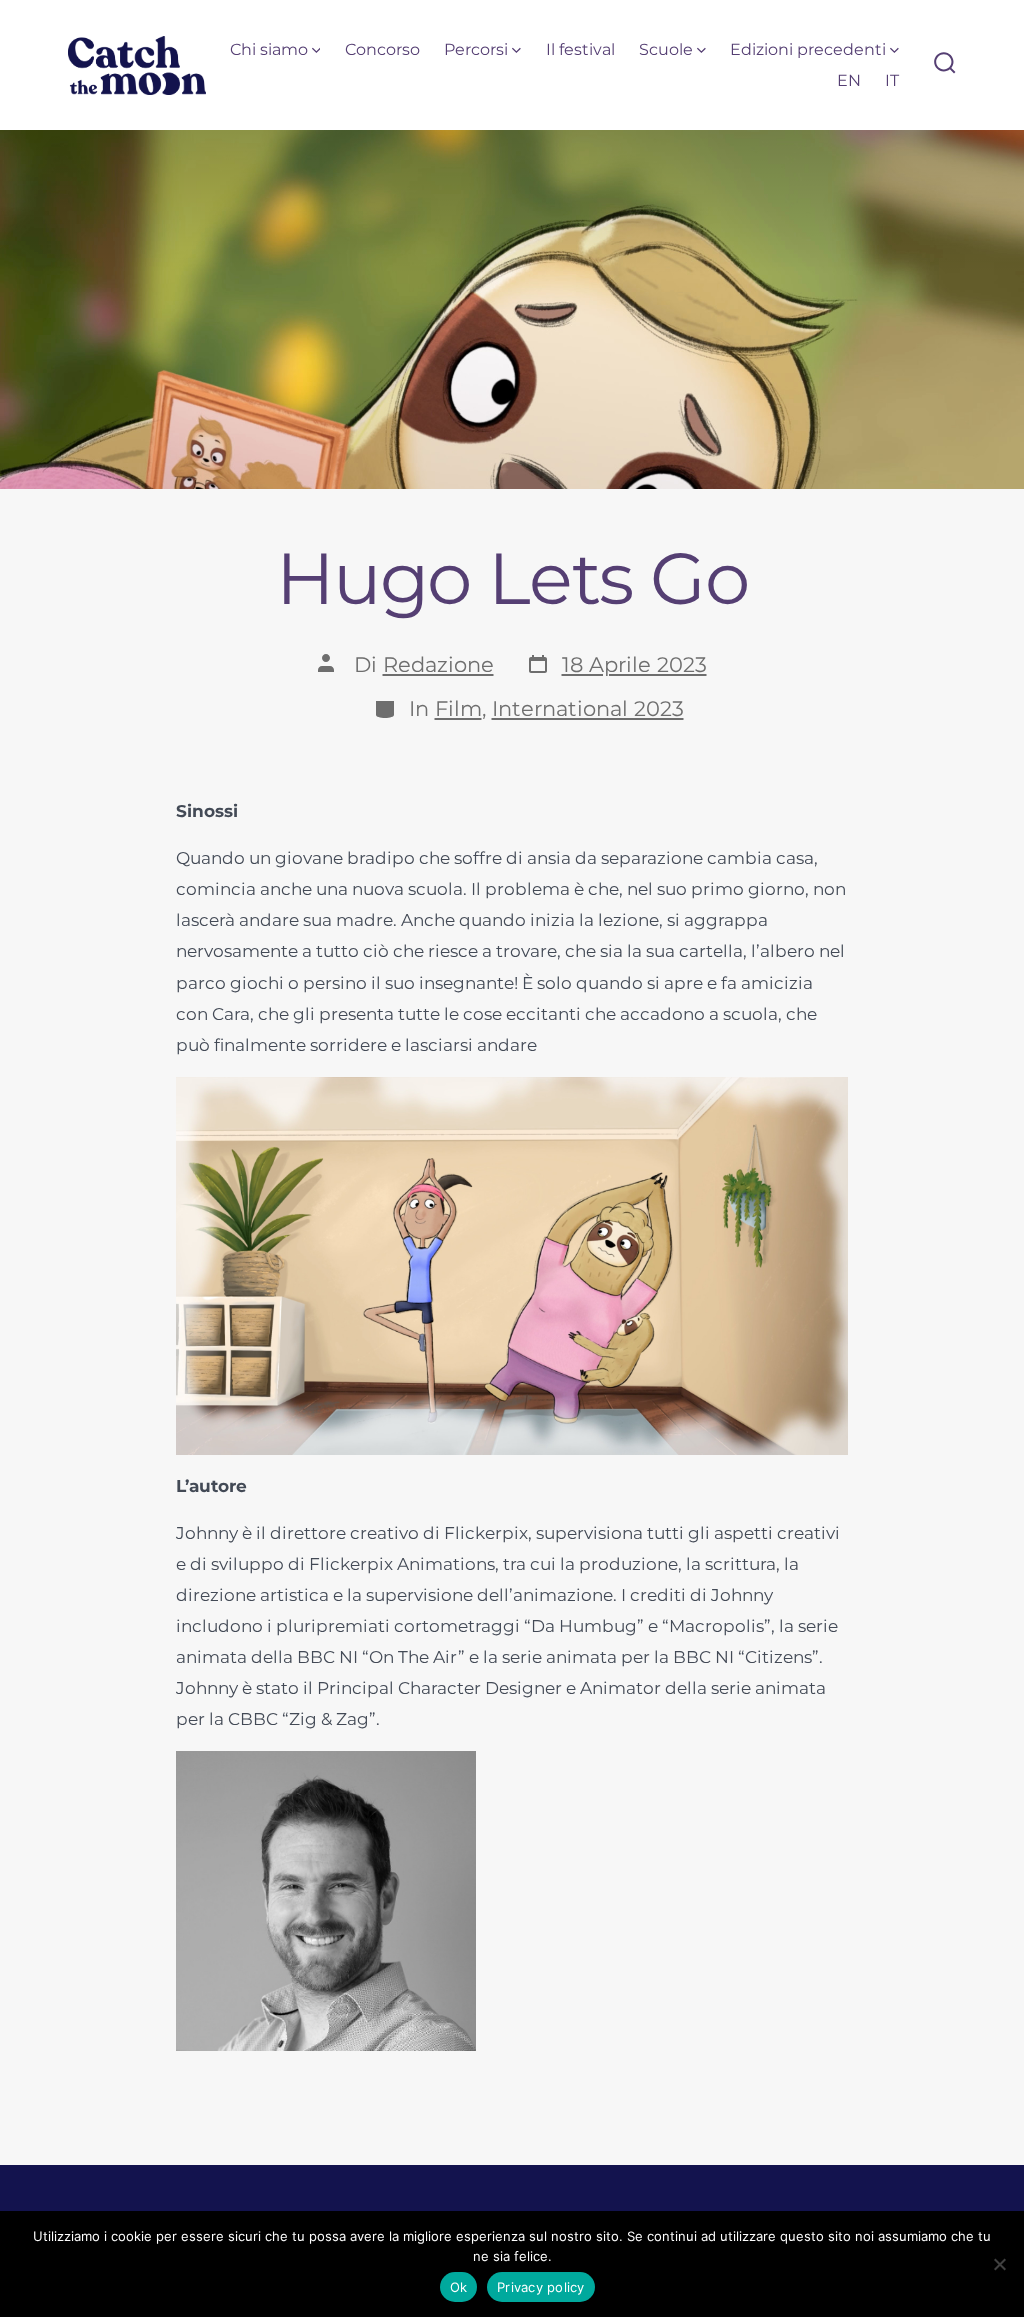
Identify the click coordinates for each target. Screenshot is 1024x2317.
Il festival (580, 49)
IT (892, 80)
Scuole (666, 49)
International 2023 (588, 708)
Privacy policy (541, 2287)
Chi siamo (269, 49)
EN (849, 80)
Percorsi (476, 49)
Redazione (438, 664)
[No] (999, 2264)
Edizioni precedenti (808, 49)
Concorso (382, 49)
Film (458, 708)
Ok (459, 2287)
